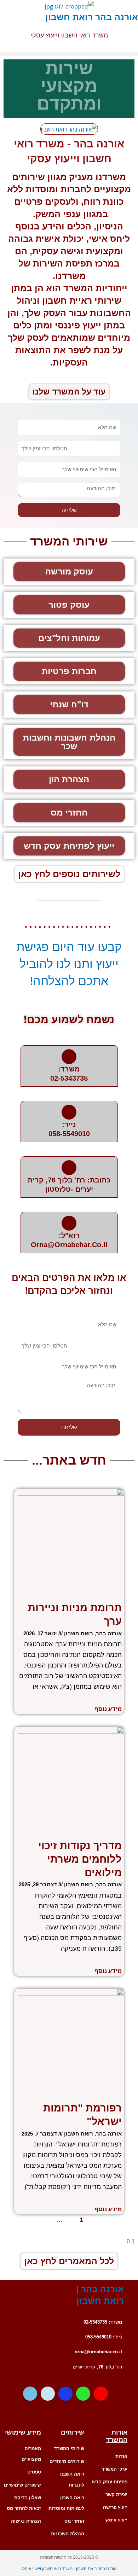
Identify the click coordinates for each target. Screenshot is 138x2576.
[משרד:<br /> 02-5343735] (69, 1057)
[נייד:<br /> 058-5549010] (69, 1112)
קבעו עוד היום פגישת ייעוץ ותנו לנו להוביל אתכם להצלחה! (69, 963)
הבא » (38, 2219)
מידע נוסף (108, 1709)
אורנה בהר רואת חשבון (92, 17)
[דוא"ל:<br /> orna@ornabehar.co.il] (69, 1223)
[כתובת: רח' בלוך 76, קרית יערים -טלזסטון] (69, 1168)
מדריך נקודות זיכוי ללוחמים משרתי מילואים (80, 1859)
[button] (69, 54)
